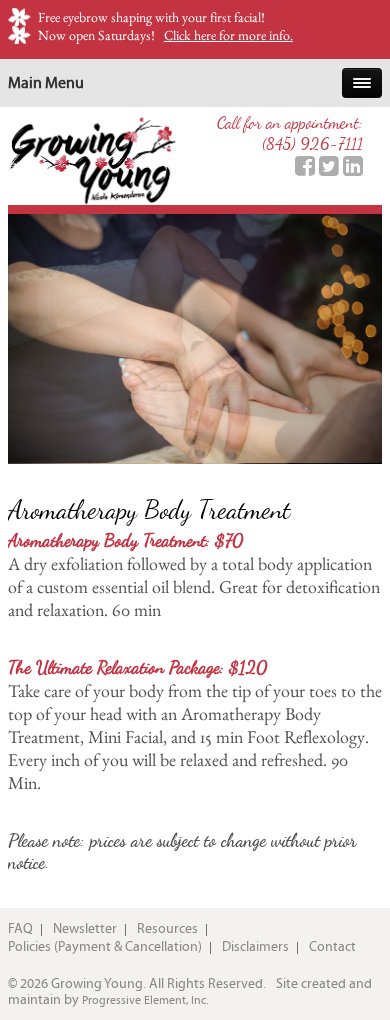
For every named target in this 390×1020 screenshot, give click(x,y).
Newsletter (85, 929)
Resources (167, 929)
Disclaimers (255, 947)
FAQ (20, 929)
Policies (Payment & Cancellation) (105, 947)
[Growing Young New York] (92, 159)
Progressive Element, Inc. (145, 1000)
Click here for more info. (228, 35)
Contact (332, 947)
